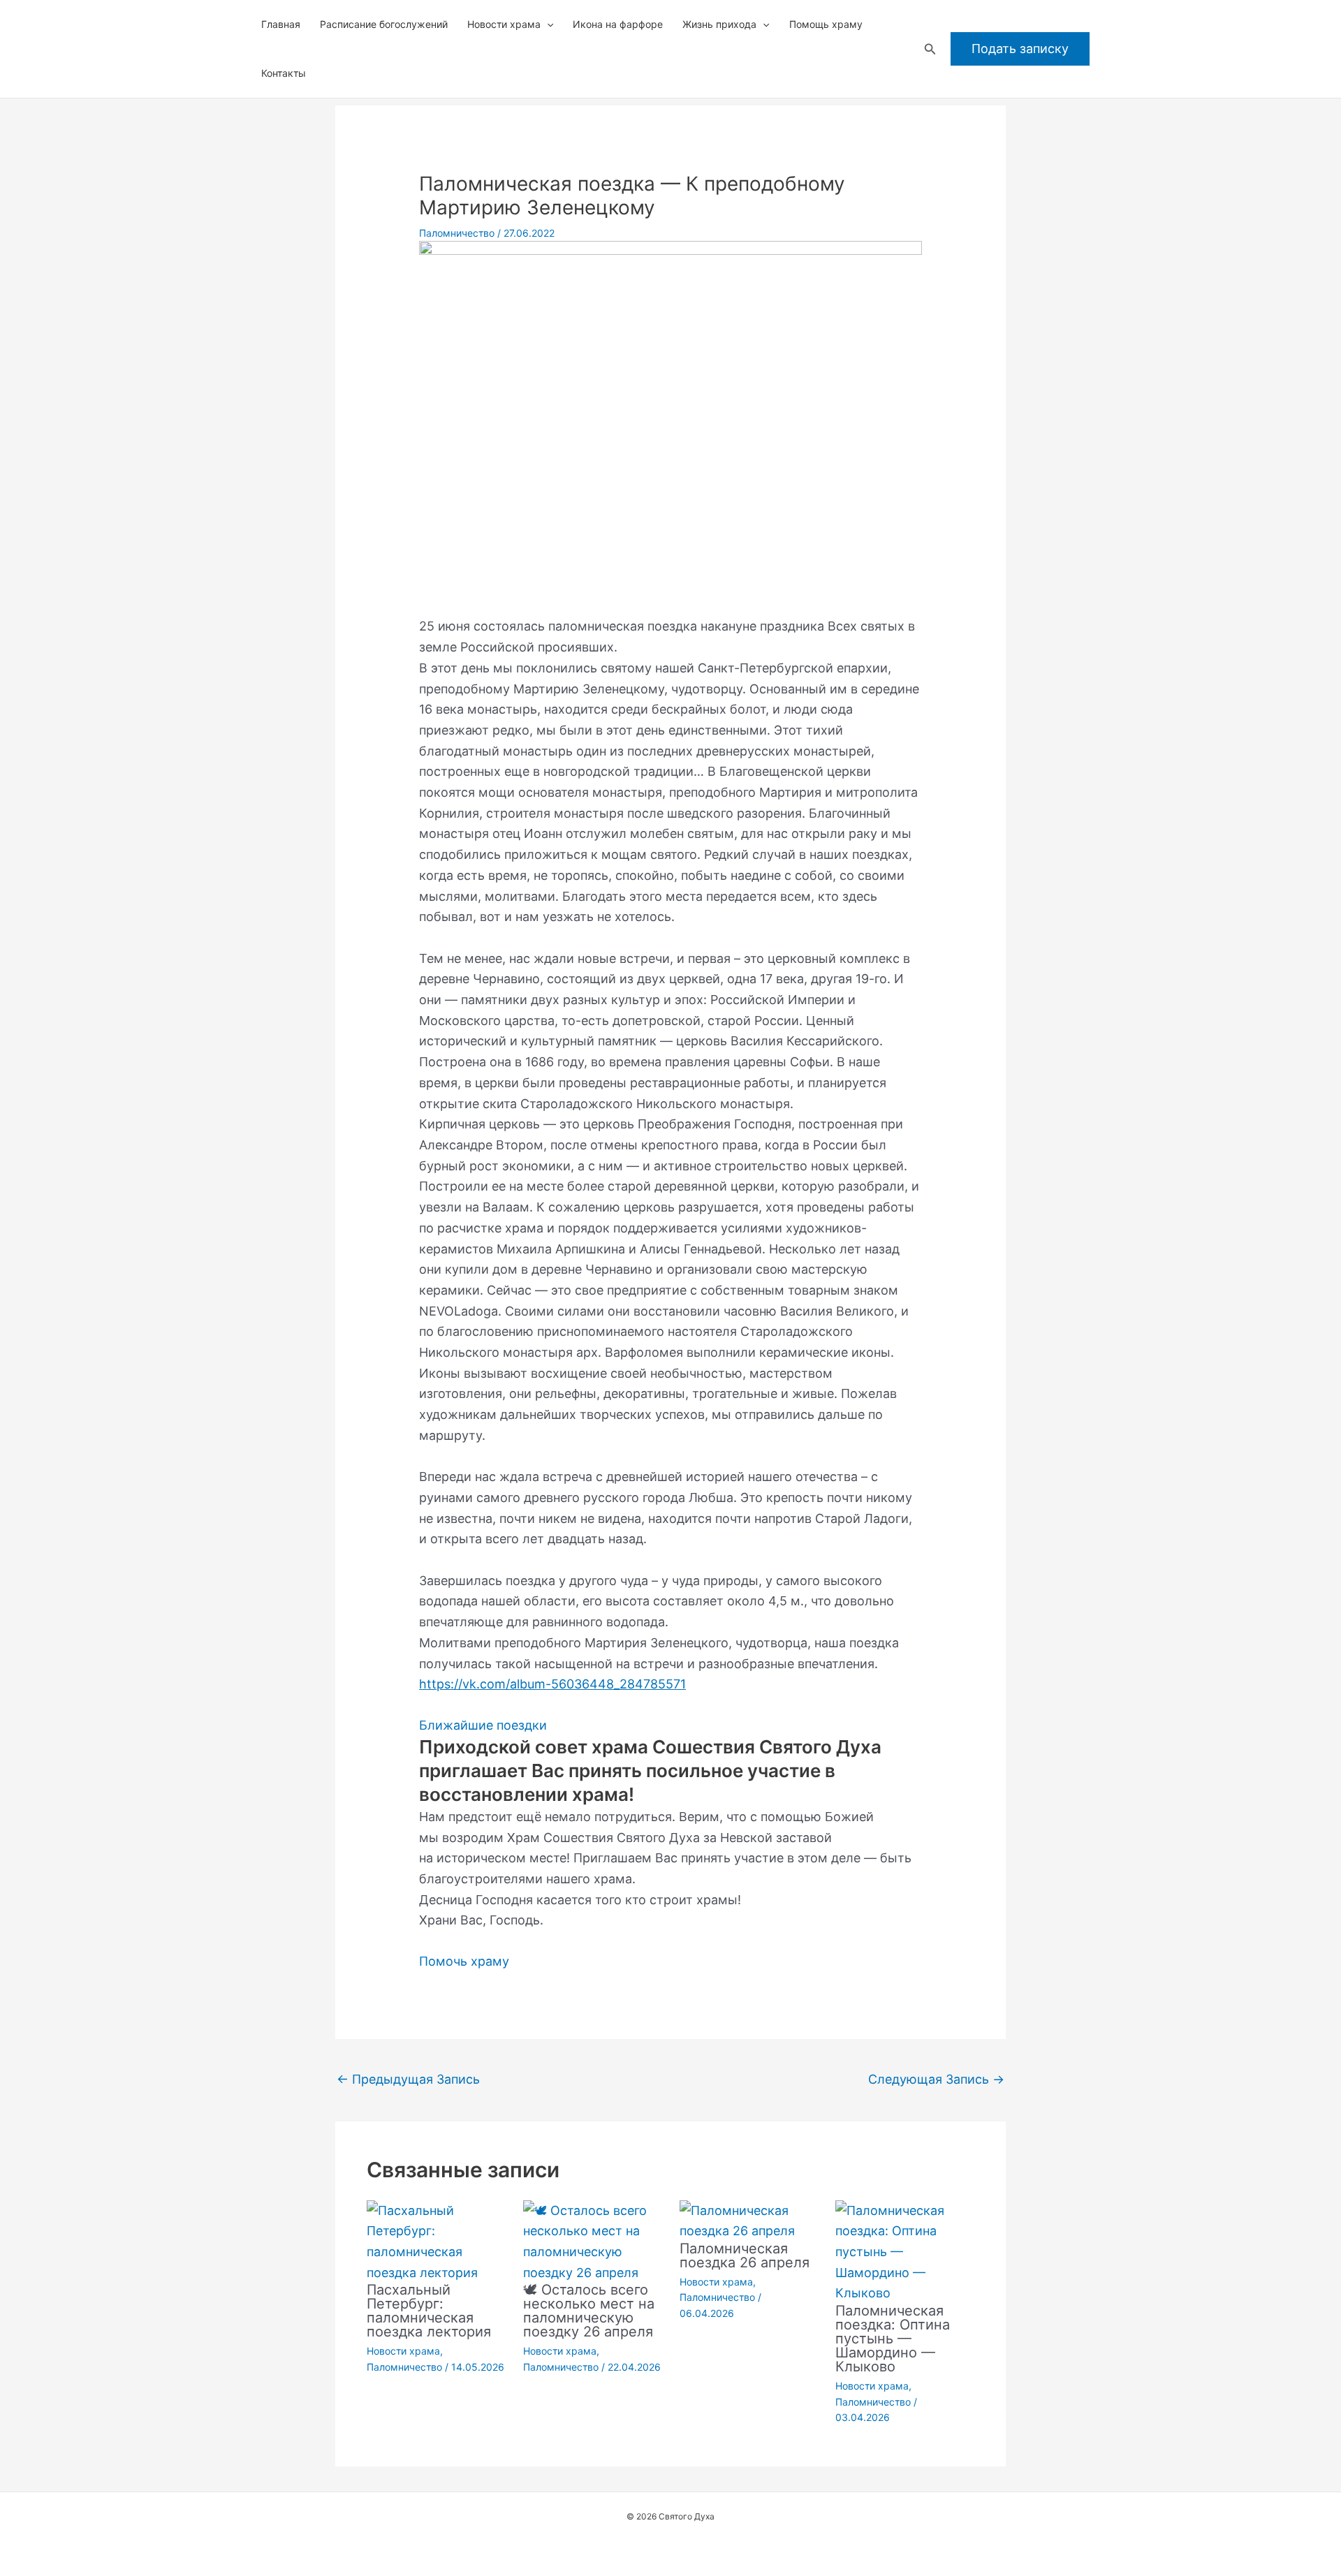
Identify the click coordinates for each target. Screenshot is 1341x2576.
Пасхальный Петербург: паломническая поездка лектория (429, 2311)
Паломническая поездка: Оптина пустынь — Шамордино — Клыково (893, 2339)
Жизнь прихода (719, 24)
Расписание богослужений (384, 24)
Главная (281, 24)
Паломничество (457, 233)
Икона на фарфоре (618, 24)
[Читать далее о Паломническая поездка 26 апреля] (749, 2220)
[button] (547, 24)
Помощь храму (826, 24)
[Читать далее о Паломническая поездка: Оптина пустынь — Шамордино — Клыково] (905, 2251)
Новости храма (504, 24)
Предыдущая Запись (408, 2079)
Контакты (284, 73)
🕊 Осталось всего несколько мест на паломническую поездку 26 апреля (589, 2311)
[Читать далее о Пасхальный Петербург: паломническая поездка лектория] (436, 2240)
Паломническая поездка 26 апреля (745, 2255)
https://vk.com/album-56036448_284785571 (552, 1684)
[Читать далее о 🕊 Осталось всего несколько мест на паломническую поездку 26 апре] (593, 2240)
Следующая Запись (936, 2079)
